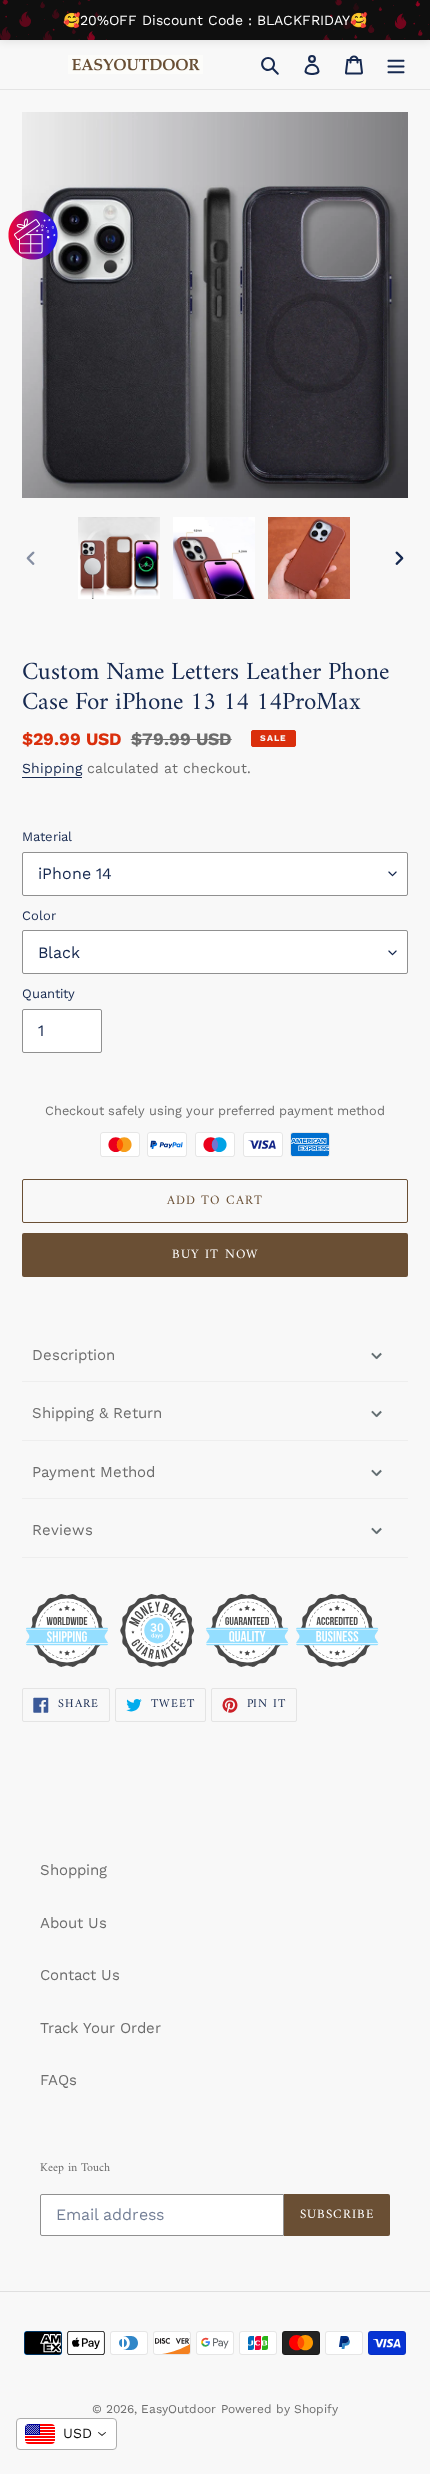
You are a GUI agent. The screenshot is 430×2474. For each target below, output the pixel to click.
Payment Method (93, 1472)
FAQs (58, 2080)
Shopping (73, 1870)
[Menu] (396, 64)
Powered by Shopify (279, 2409)
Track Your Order (100, 2028)
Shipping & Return (97, 1413)
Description (73, 1355)
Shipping (52, 768)
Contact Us (80, 1975)
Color (39, 915)
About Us (73, 1923)
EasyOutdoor (178, 2409)
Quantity (48, 993)
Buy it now (214, 1254)
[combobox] (66, 2434)
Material (47, 836)
